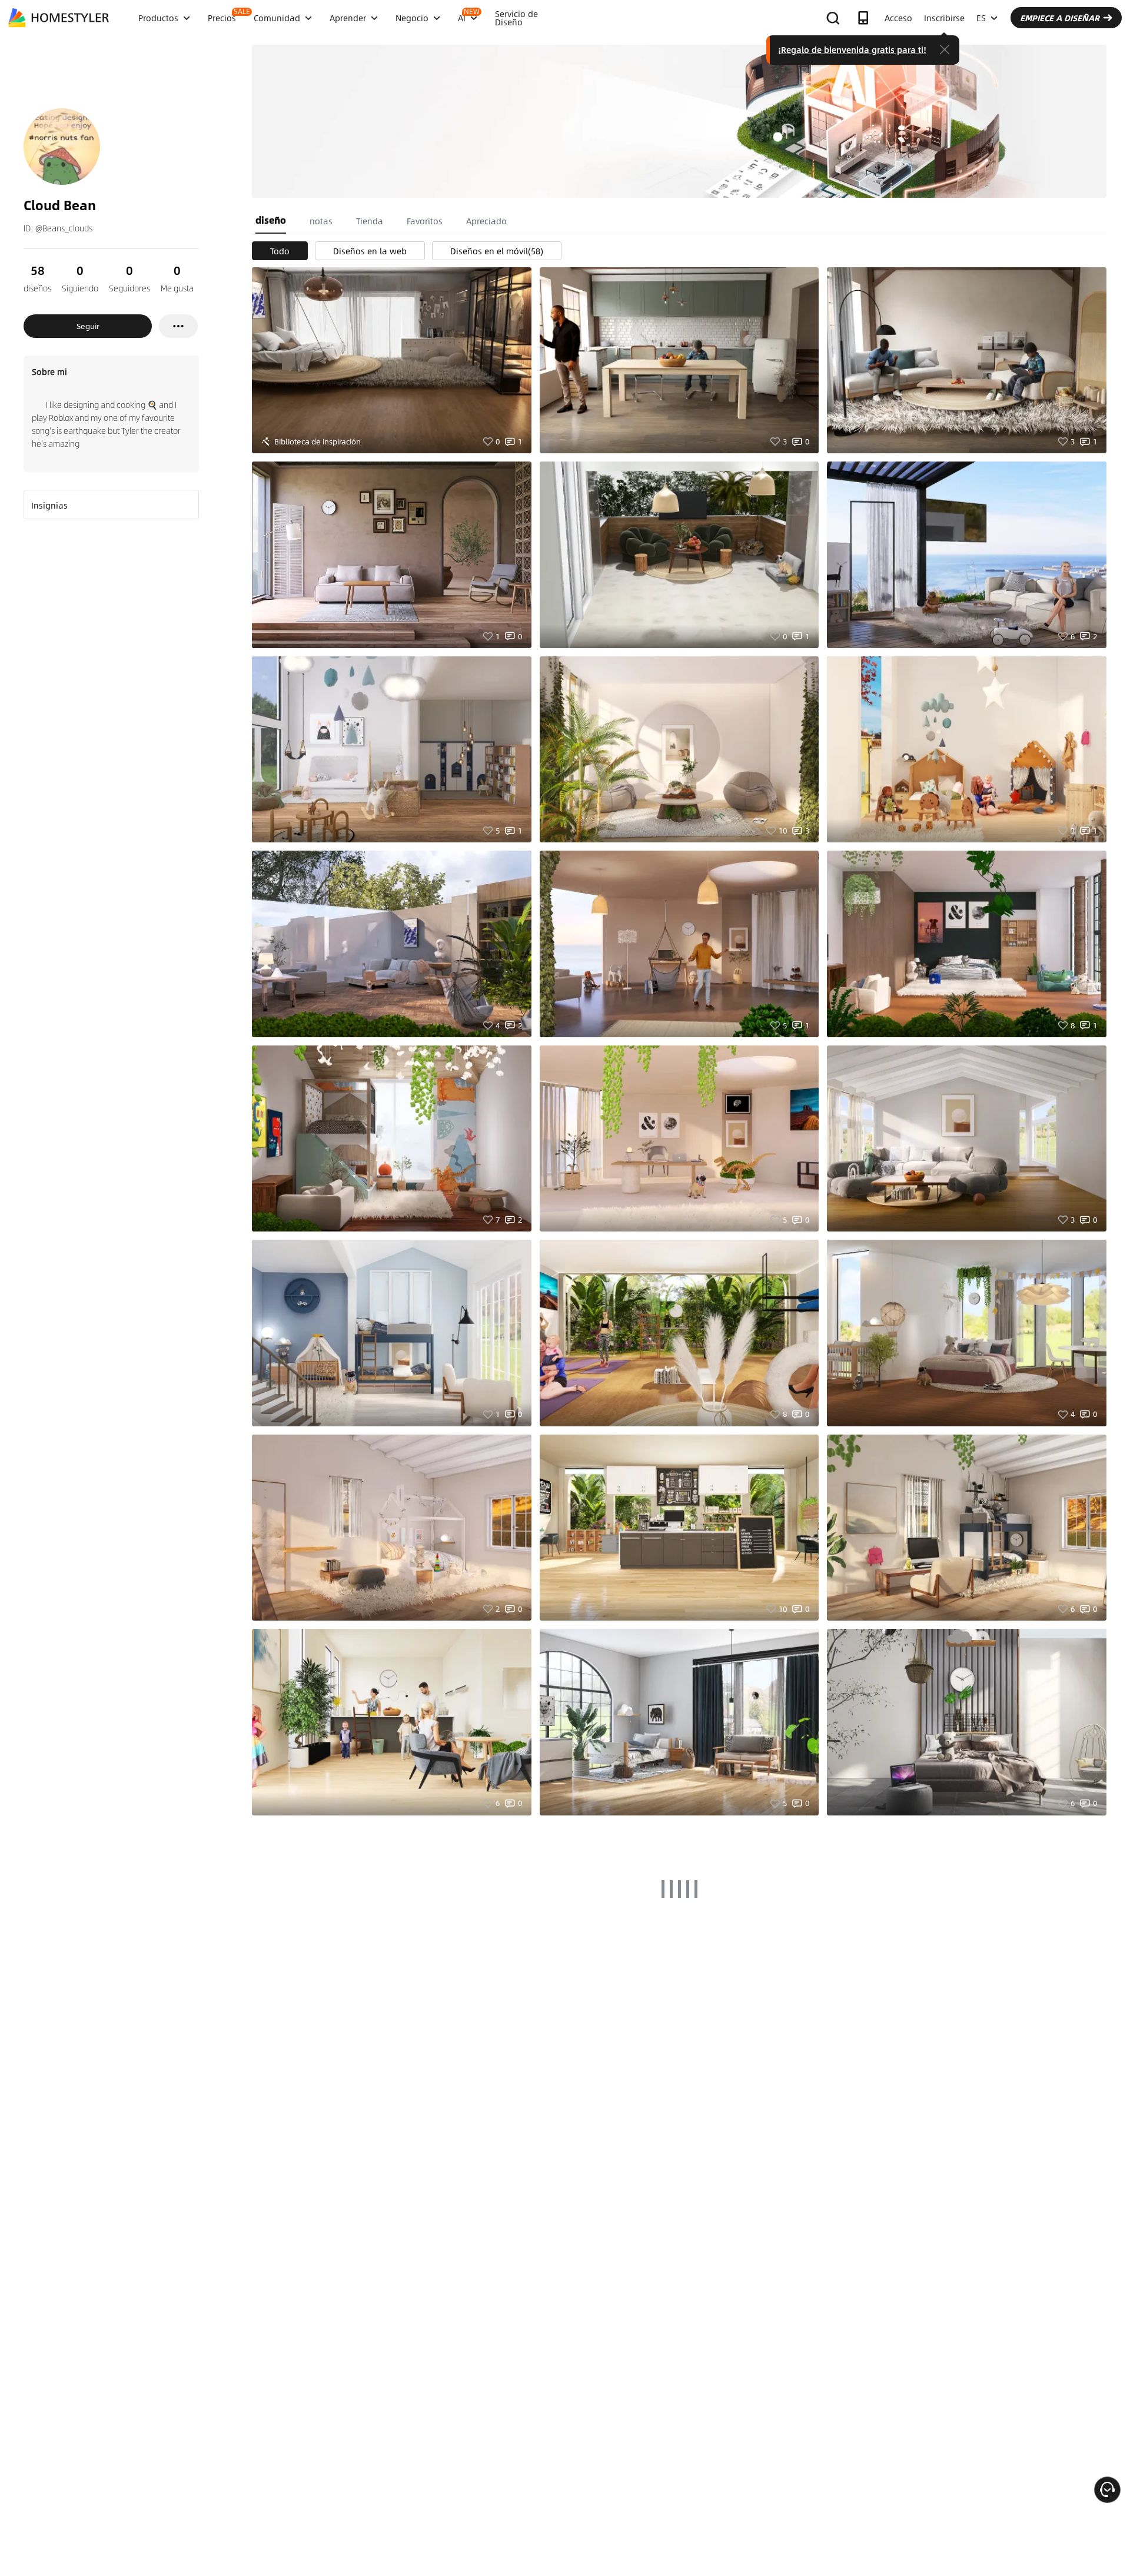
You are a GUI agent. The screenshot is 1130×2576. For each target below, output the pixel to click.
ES (981, 18)
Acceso (898, 18)
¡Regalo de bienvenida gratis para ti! (852, 49)
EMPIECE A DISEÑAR (1060, 18)
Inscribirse (944, 18)
